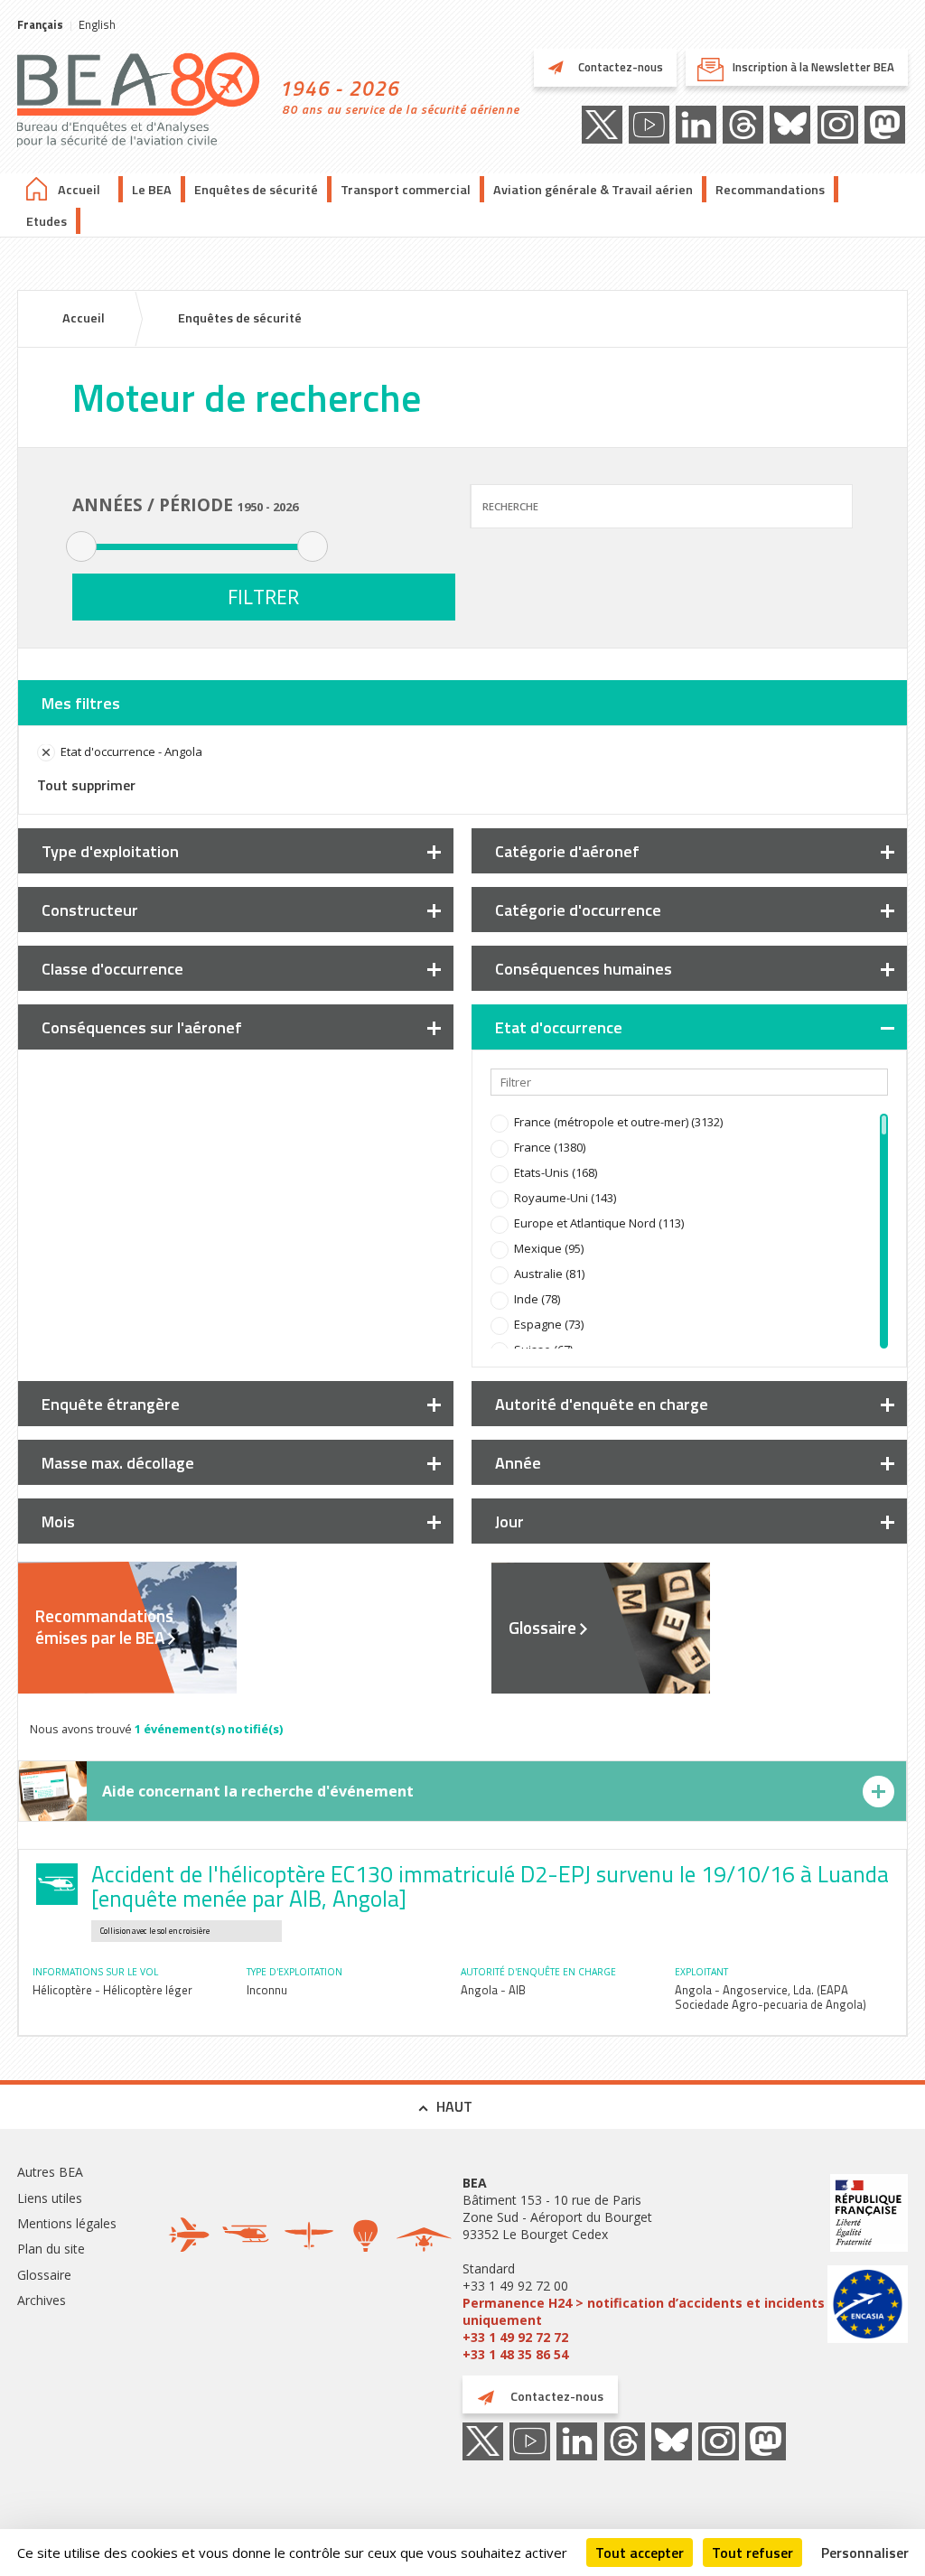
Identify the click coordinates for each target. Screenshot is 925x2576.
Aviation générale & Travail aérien (593, 190)
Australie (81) (549, 1274)
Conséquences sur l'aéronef (142, 1027)
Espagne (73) (549, 1324)
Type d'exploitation (110, 851)
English (97, 24)
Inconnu (267, 1990)
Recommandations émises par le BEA (104, 1627)
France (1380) (550, 1147)
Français (40, 24)
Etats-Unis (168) (556, 1172)
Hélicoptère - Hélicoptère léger (112, 1990)
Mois (58, 1521)
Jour (509, 1521)
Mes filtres (81, 703)
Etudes (47, 221)
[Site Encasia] (868, 2306)
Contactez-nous (619, 67)
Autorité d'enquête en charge (602, 1404)
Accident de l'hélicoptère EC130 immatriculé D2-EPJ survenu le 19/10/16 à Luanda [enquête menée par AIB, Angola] (490, 1886)
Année (518, 1463)
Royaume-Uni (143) (565, 1198)
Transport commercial (406, 190)
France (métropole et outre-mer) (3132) (618, 1122)
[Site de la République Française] (868, 2215)
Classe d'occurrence (112, 969)
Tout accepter (640, 2553)
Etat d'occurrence (559, 1027)
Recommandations (770, 190)
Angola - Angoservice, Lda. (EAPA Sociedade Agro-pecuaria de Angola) (771, 1997)
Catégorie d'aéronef (567, 851)
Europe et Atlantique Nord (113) (599, 1223)
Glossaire (542, 1628)
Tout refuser (752, 2553)
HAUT (454, 2106)
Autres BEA (50, 2172)
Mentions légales (67, 2223)
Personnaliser (865, 2553)
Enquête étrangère (111, 1404)
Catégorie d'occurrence (578, 910)
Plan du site (51, 2249)
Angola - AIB (493, 1990)
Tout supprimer (86, 785)
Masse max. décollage (118, 1463)
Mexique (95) (549, 1248)
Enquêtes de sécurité (256, 190)
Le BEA (152, 190)
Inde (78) (537, 1299)
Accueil (79, 190)
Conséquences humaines (584, 969)
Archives (42, 2300)
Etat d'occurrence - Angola (131, 751)
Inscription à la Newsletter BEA (813, 67)
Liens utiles (50, 2198)
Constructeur (90, 910)
